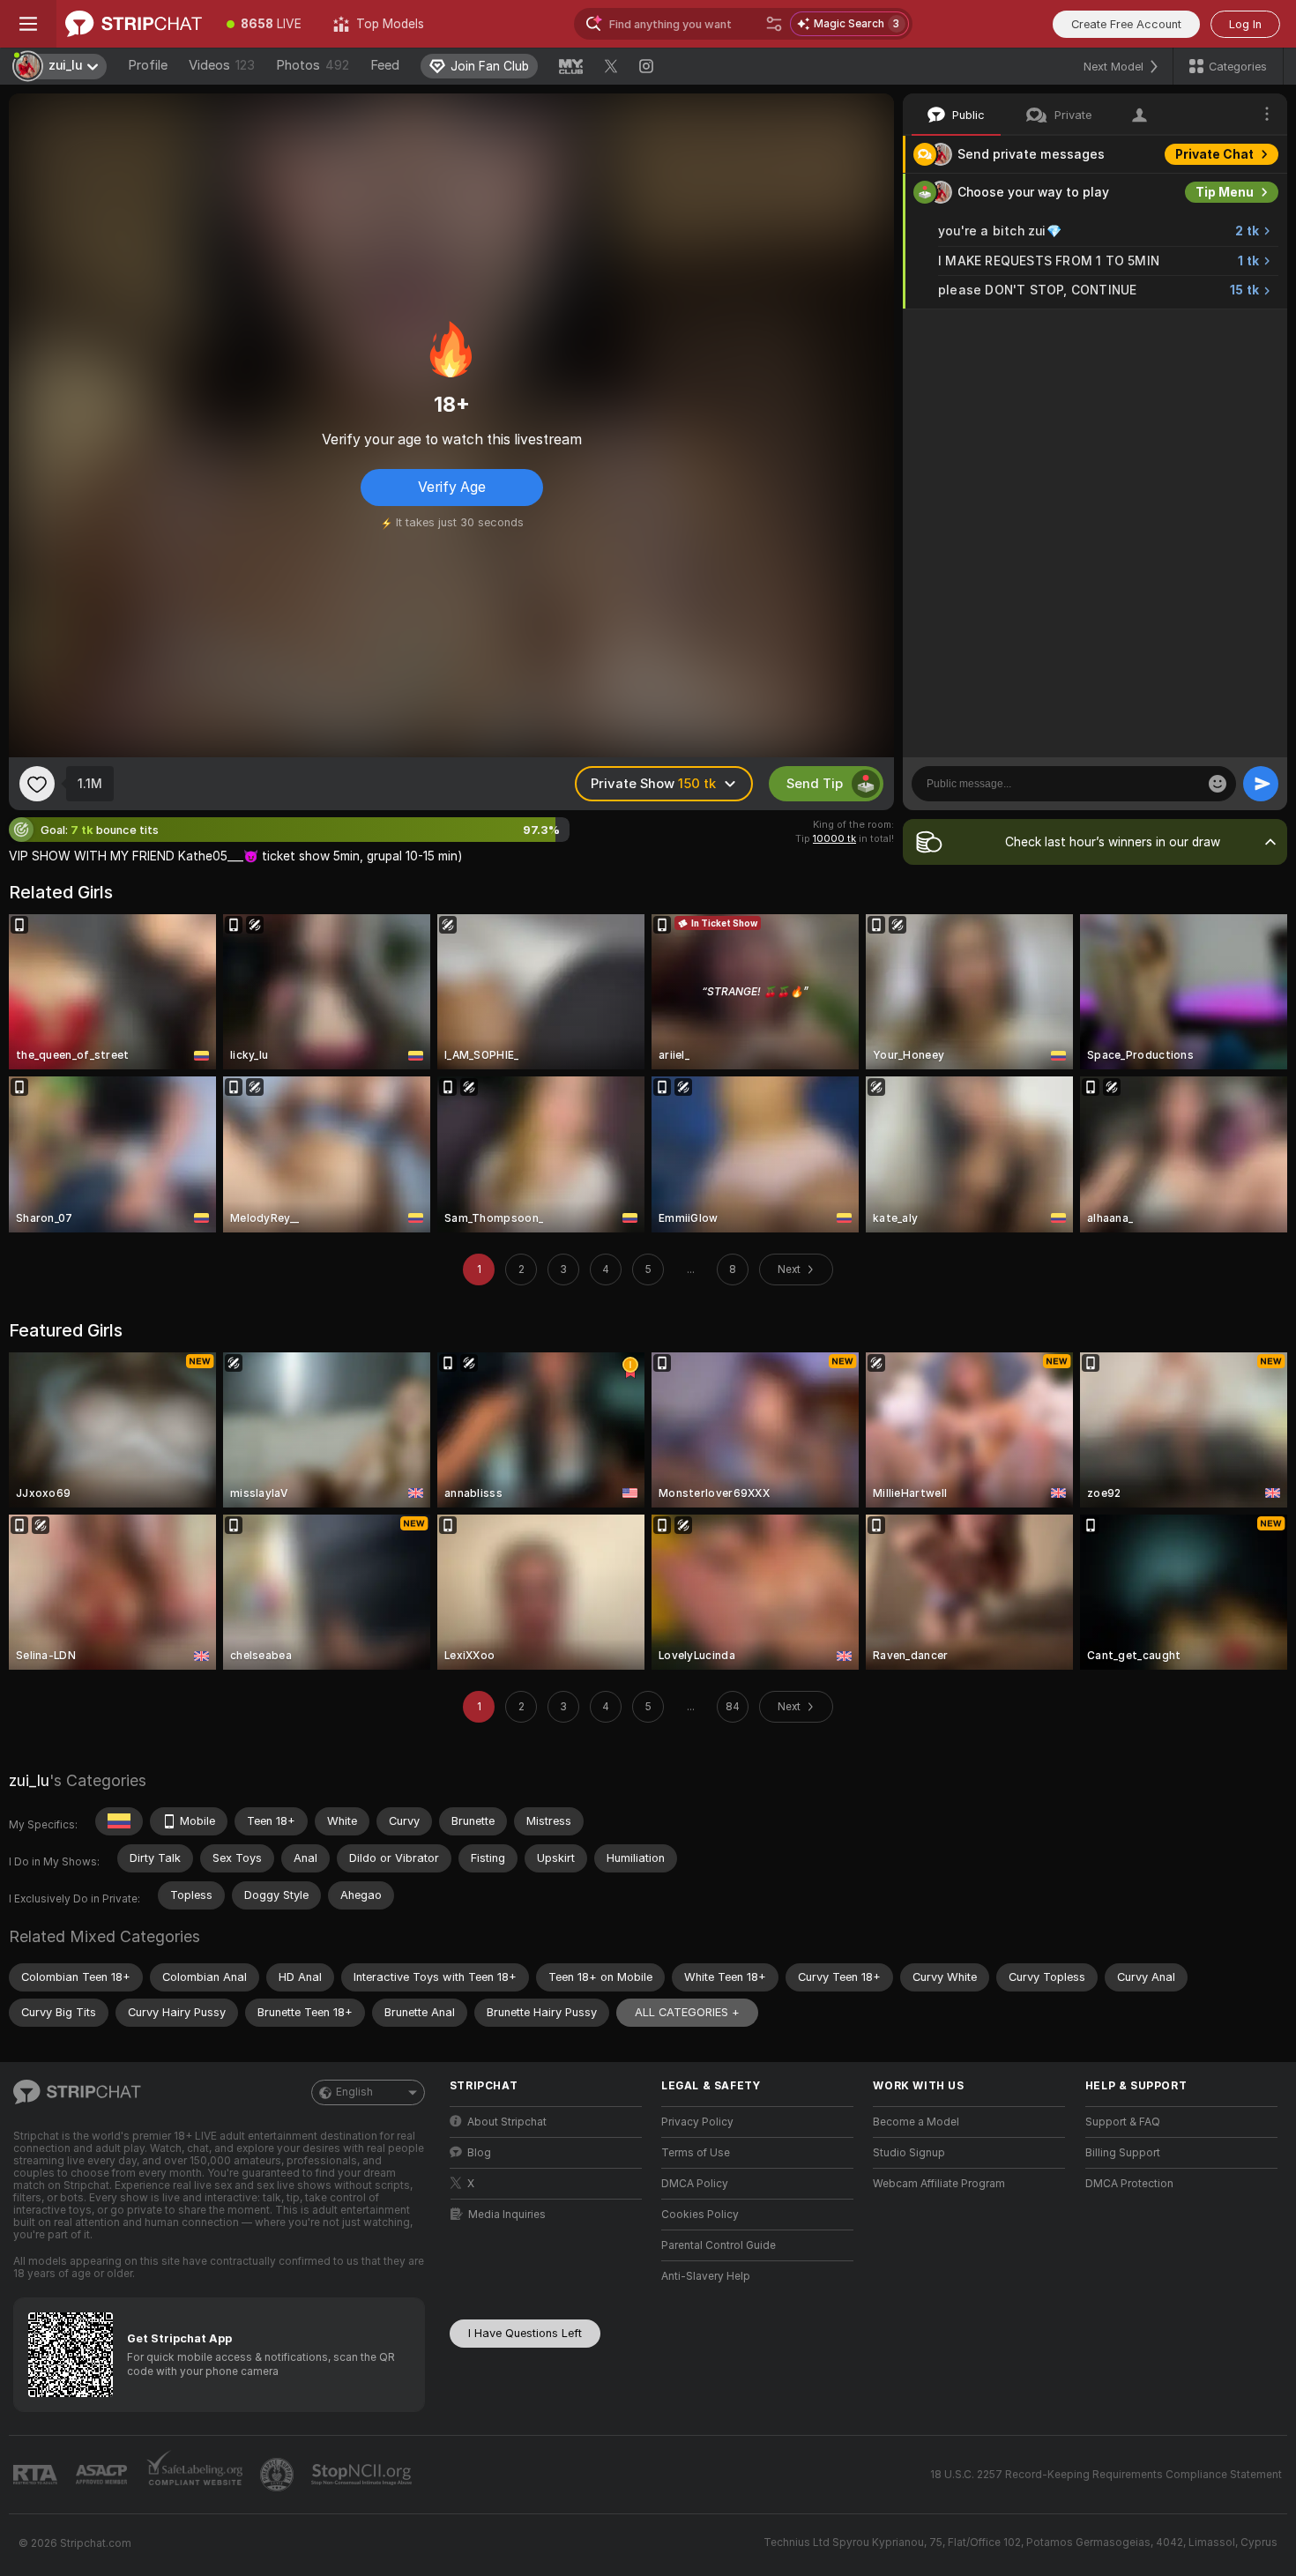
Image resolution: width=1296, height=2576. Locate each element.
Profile (148, 65)
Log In (1245, 24)
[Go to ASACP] (103, 2475)
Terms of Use (696, 2153)
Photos (313, 65)
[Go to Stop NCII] (363, 2475)
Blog (479, 2153)
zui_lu (29, 1780)
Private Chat (1214, 154)
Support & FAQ (1123, 2122)
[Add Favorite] (37, 784)
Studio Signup (909, 2153)
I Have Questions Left (525, 2333)
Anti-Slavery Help (706, 2276)
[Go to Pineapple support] (279, 2475)
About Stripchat (507, 2122)
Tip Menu (1225, 192)
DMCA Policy (695, 2184)
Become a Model (916, 2122)
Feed (385, 65)
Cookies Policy (700, 2215)
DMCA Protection (1129, 2184)
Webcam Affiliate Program (939, 2184)
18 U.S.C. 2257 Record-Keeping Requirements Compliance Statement (1106, 2475)
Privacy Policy (697, 2122)
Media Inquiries (507, 2215)
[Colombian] (119, 1821)
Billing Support (1123, 2153)
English (354, 2092)
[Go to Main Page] (134, 24)
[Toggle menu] (28, 24)
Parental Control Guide (719, 2245)
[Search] (774, 24)
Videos (222, 65)
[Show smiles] (1218, 784)
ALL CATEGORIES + (687, 2012)
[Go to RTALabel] (37, 2475)
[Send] (1261, 784)
